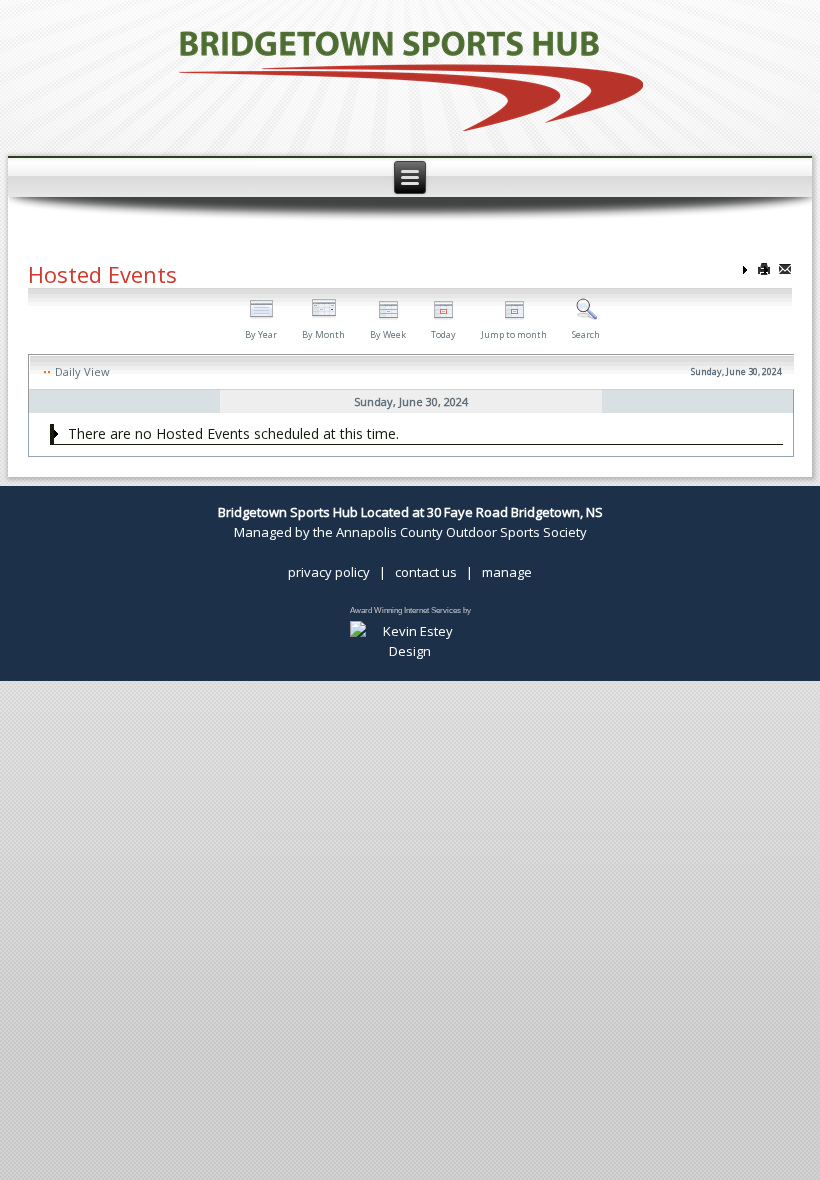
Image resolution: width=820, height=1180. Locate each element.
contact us (426, 572)
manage (507, 572)
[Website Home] (410, 78)
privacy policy (329, 572)
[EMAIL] (785, 270)
